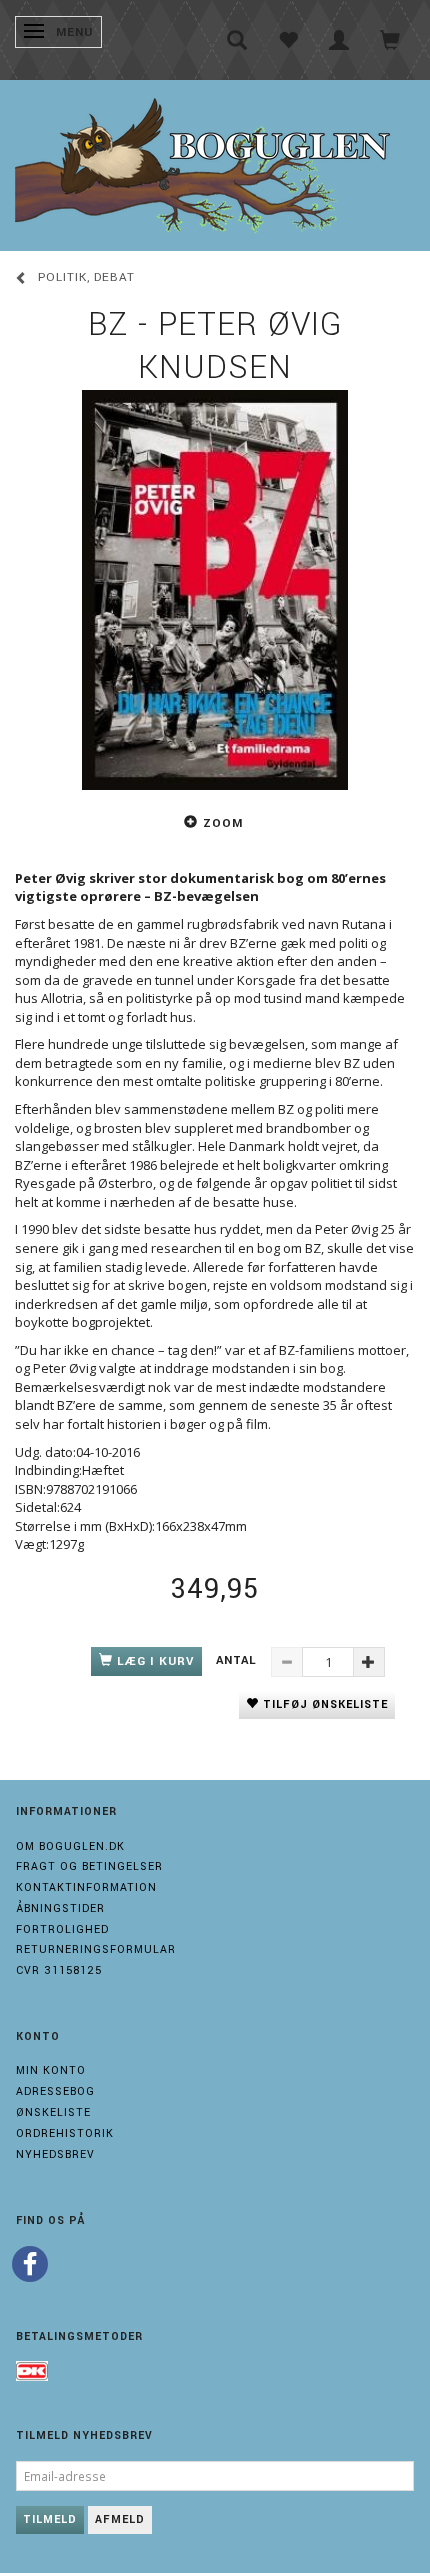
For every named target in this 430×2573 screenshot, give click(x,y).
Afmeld (120, 2519)
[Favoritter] (288, 40)
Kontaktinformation (86, 1887)
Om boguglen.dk (70, 1846)
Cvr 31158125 (59, 1970)
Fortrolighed (62, 1929)
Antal (238, 1660)
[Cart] (390, 40)
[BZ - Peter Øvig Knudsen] (215, 590)
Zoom (223, 823)
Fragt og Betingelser (89, 1866)
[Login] (339, 40)
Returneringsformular (96, 1949)
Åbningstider (60, 1908)
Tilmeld (50, 2519)
